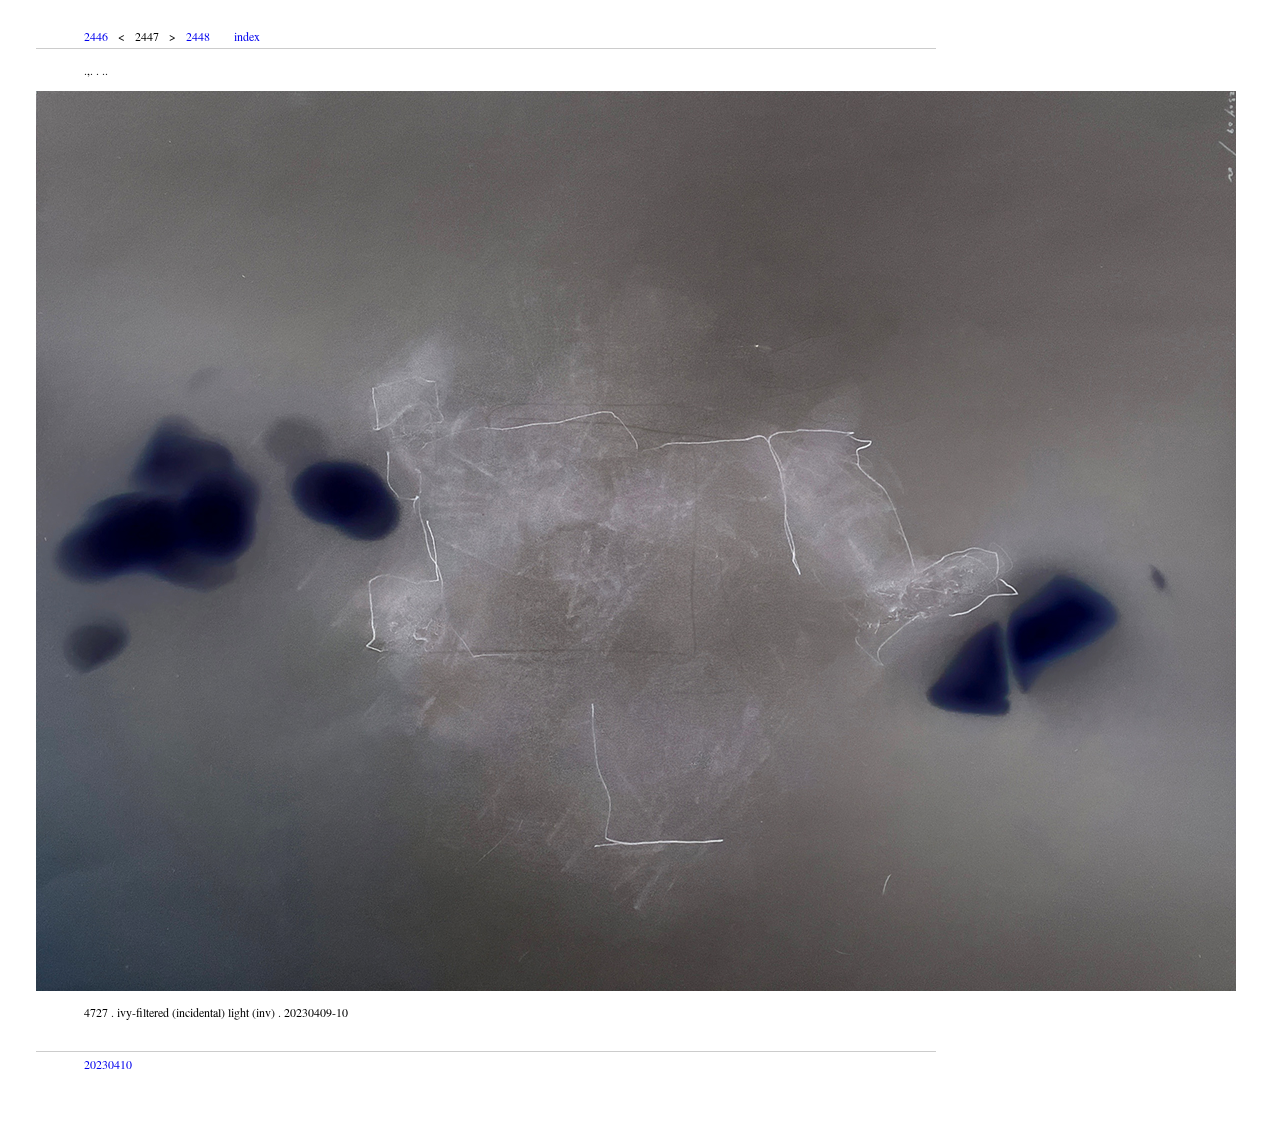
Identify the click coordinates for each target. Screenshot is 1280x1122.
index (247, 36)
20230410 (108, 1064)
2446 (96, 36)
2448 (198, 36)
